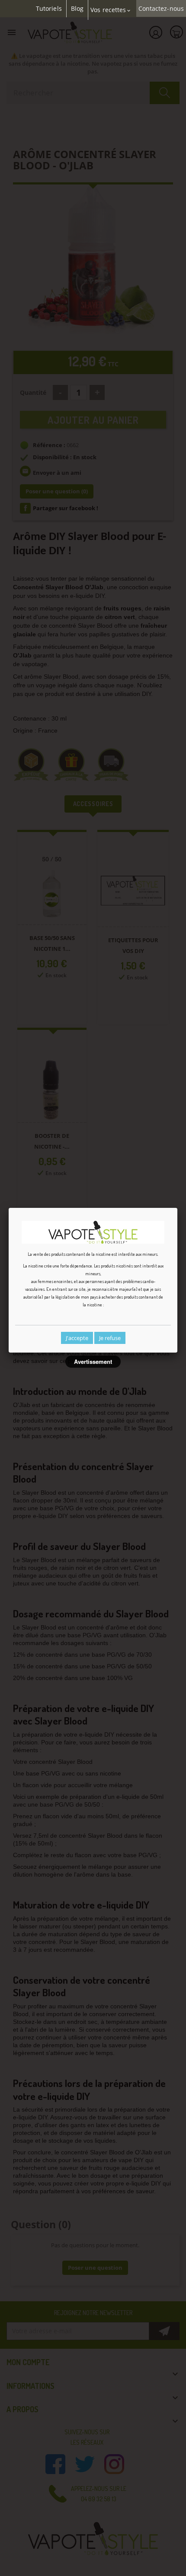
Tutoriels (49, 9)
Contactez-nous (161, 9)
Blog (77, 9)
